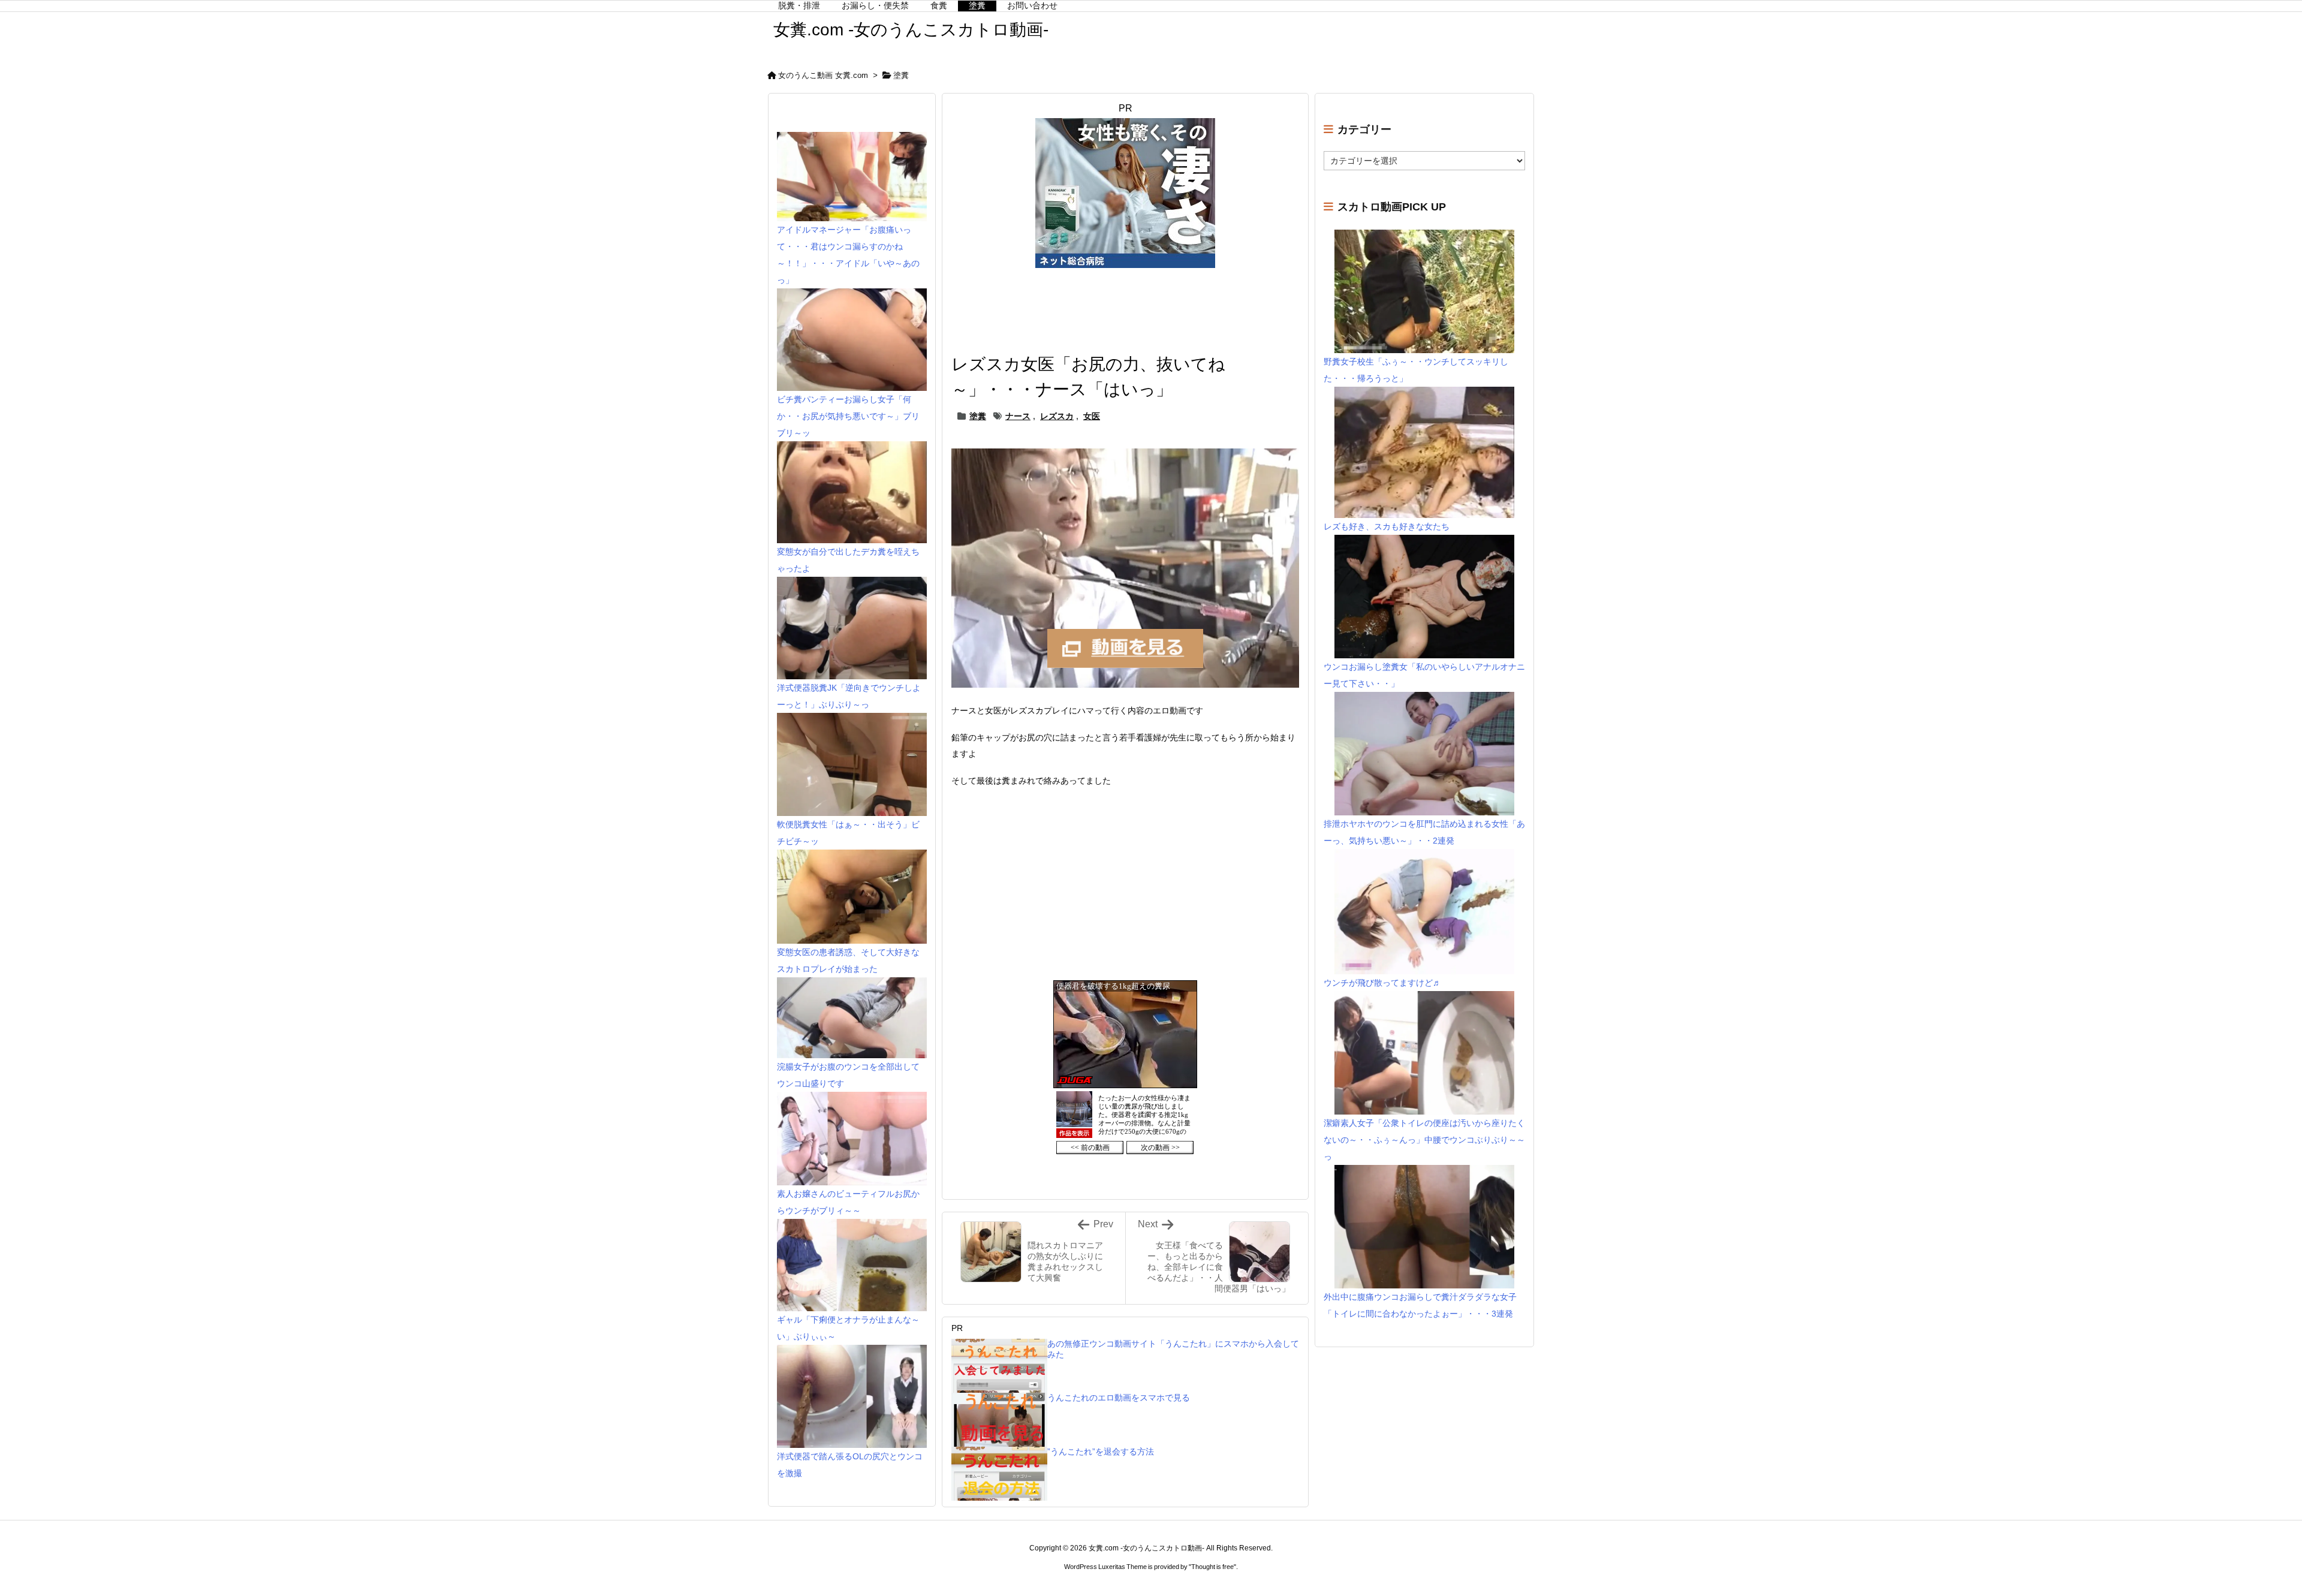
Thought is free (1212, 1567)
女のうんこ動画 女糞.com (823, 75)
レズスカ (1057, 416)
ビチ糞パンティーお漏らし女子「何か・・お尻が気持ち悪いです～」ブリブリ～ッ (848, 416)
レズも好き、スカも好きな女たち (1387, 526)
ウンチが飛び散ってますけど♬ (1382, 983)
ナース (1018, 416)
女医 (1092, 416)
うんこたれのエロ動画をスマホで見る (1119, 1398)
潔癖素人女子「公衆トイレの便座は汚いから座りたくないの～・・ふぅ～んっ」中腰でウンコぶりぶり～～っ (1424, 1140)
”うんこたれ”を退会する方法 (1101, 1452)
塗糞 (901, 75)
